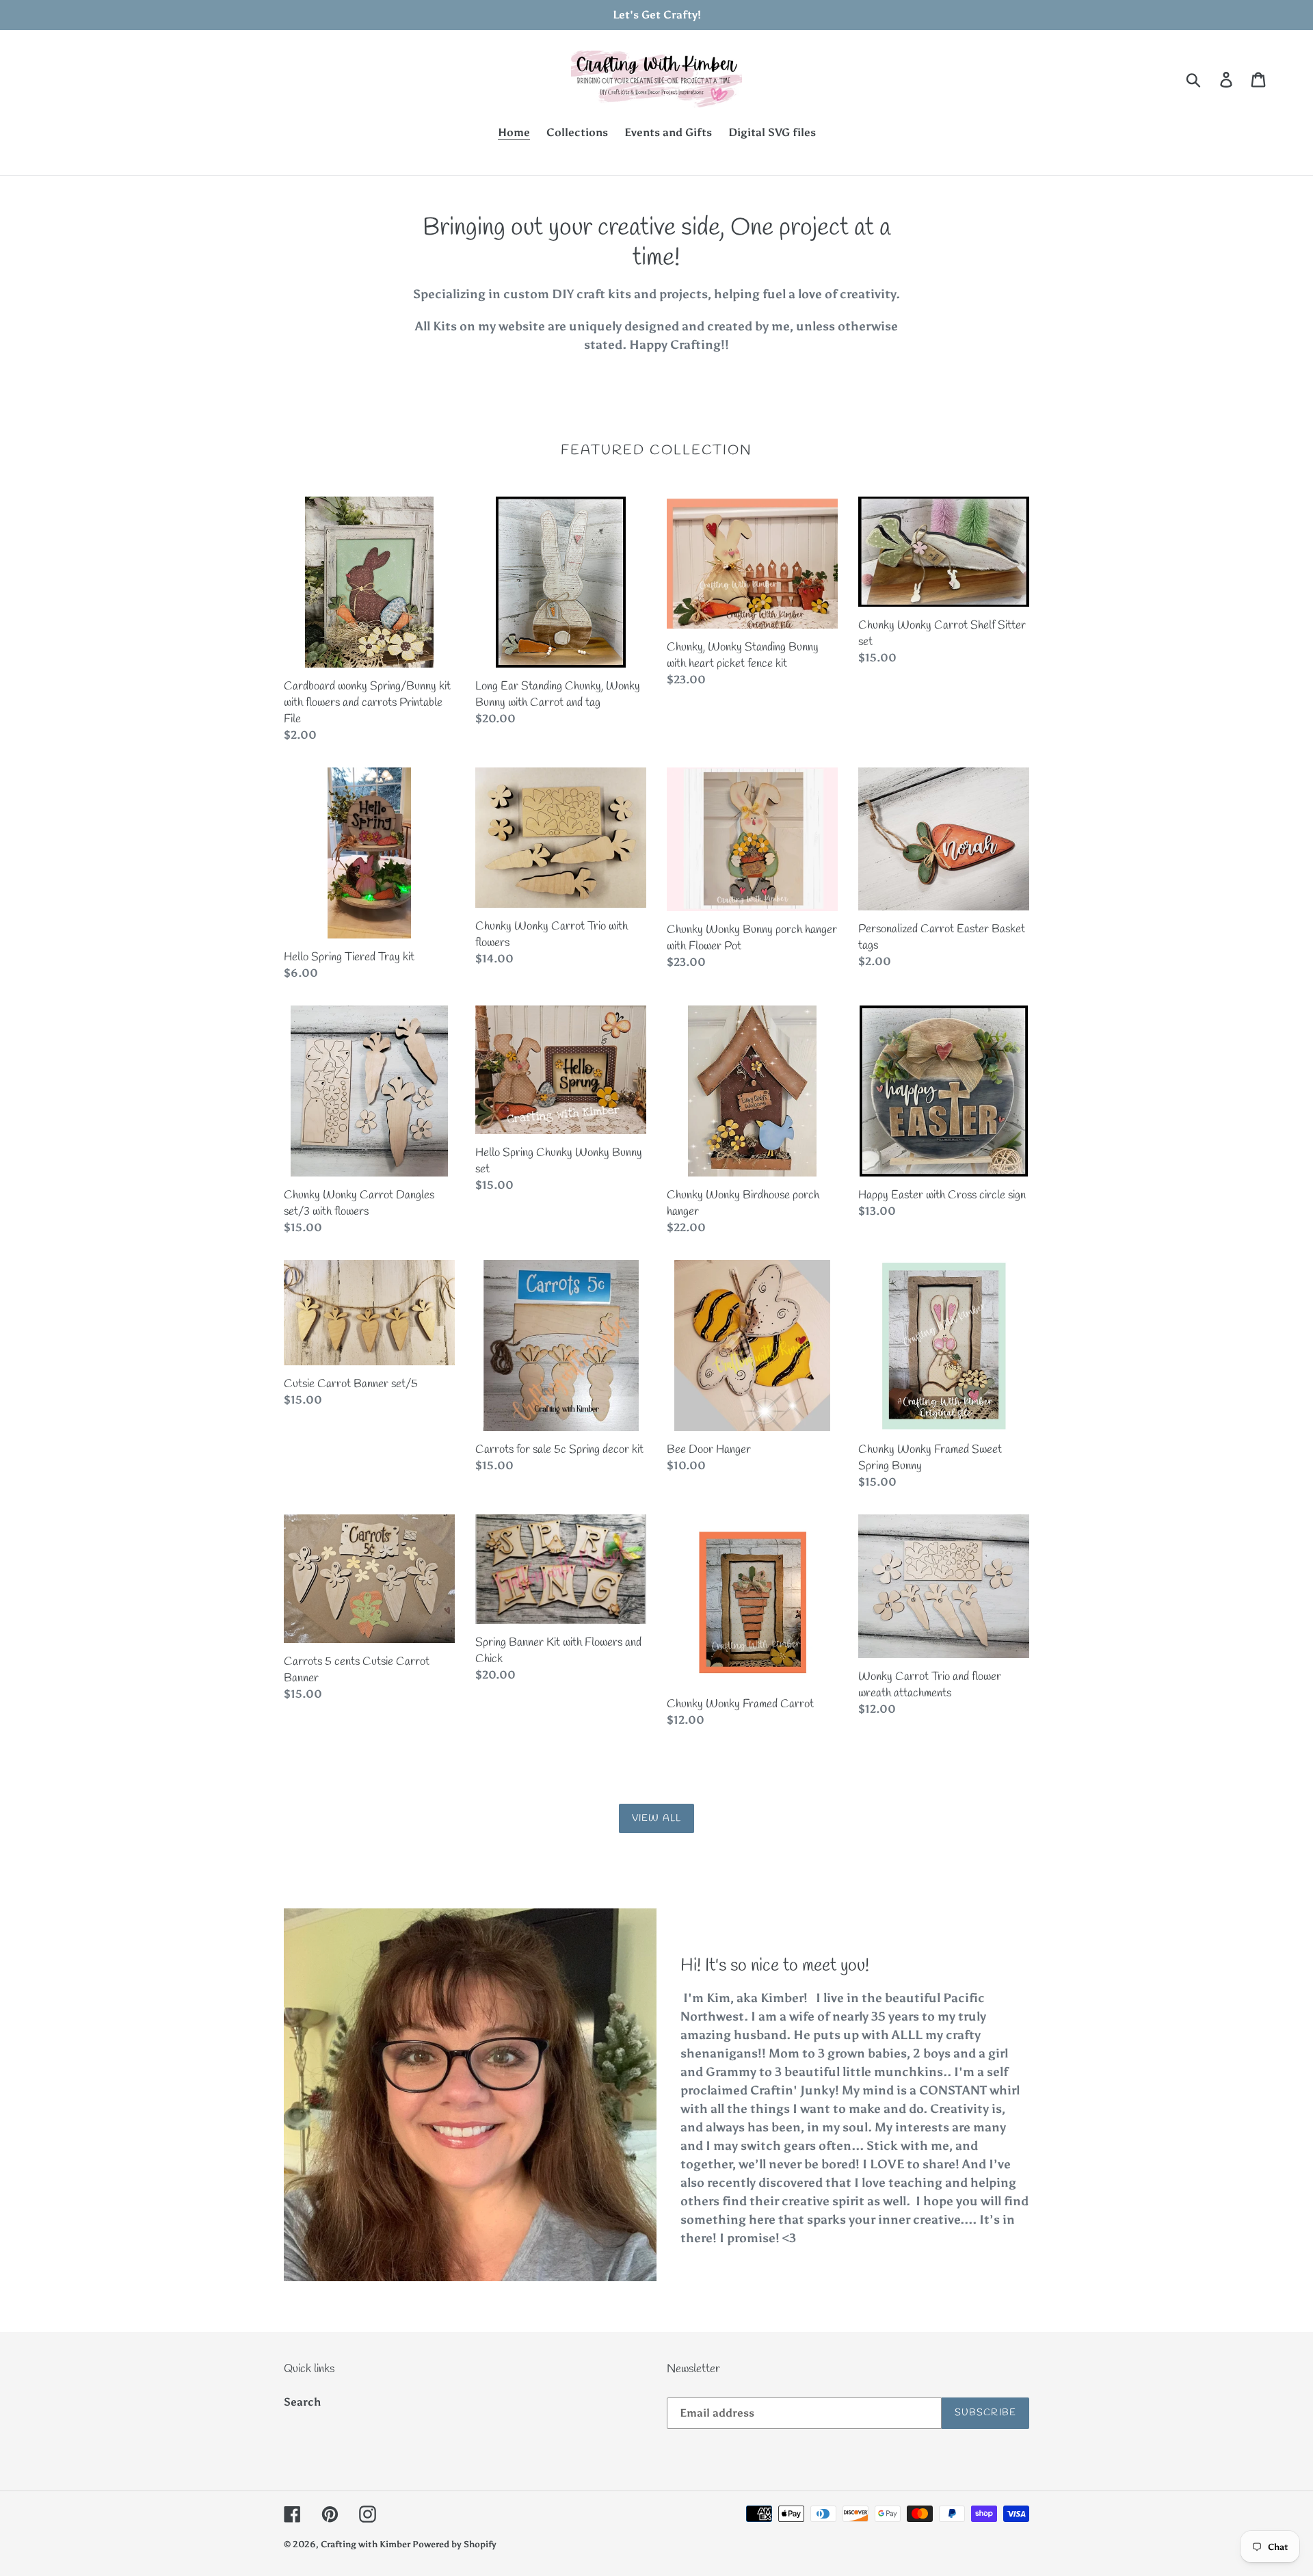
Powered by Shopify (454, 2544)
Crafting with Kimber (367, 2544)
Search (302, 2402)
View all (656, 1818)
